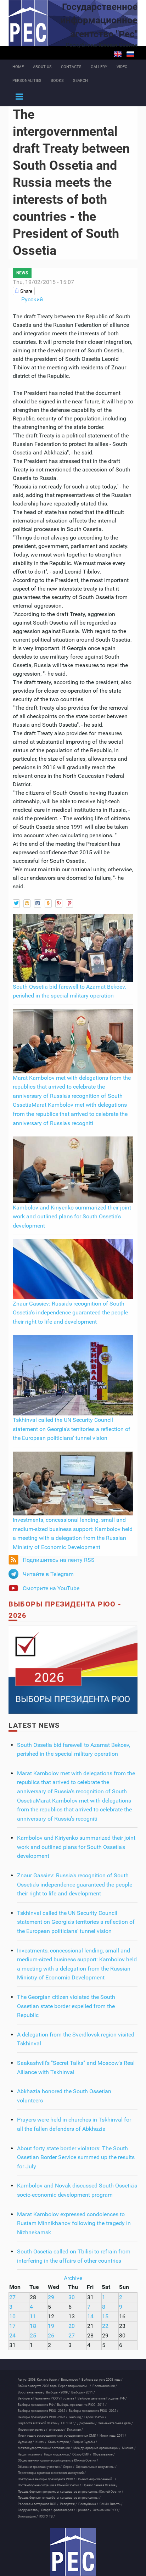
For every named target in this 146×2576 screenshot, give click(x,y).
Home (18, 67)
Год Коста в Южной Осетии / (39, 2423)
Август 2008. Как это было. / (39, 2380)
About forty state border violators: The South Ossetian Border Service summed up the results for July (76, 2157)
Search (80, 81)
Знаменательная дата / (116, 2423)
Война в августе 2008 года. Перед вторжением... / (54, 2386)
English (118, 54)
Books (57, 81)
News (22, 273)
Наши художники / (57, 2454)
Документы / (87, 2423)
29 (51, 2297)
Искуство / (75, 2430)
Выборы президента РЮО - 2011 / (82, 2405)
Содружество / (29, 2510)
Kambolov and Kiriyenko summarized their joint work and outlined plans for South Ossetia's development (72, 1217)
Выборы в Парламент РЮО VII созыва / (47, 2398)
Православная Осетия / (100, 2485)
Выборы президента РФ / (37, 2405)
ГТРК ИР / (68, 2423)
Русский (130, 54)
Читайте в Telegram (48, 1574)
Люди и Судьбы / (85, 2442)
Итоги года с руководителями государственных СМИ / (58, 2436)
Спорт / (47, 2510)
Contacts (71, 67)
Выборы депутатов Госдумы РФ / (102, 2398)
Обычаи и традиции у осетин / (40, 2467)
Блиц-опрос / (71, 2380)
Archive (73, 2278)
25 (33, 2335)
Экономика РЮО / (106, 2510)
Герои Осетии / (95, 2417)
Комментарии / (59, 2442)
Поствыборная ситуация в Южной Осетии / (49, 2485)
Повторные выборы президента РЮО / (46, 2479)
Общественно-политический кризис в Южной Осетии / (58, 2460)
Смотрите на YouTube (51, 1588)
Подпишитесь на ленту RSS (59, 1560)
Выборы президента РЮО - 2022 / (94, 2411)
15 (105, 2316)
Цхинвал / (84, 2510)
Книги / (41, 2442)
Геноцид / (76, 2417)
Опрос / (69, 2467)
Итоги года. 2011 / (113, 2436)
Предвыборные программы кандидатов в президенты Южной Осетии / (71, 2492)
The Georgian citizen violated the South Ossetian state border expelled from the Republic (66, 2006)
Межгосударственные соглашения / (45, 2448)
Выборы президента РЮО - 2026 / (43, 2417)
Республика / (88, 2504)
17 (12, 2326)
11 (33, 2316)
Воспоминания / (105, 2386)
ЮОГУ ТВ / (47, 2516)
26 (51, 2335)
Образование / (104, 2454)
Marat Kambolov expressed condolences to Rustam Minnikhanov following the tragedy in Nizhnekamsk (74, 2223)
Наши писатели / (30, 2454)
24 (12, 2335)
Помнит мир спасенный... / (96, 2479)
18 (33, 2326)
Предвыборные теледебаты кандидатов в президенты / (59, 2498)
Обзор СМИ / (82, 2454)
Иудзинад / (26, 2442)
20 (72, 2326)
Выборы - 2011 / (83, 2392)
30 (72, 2297)
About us (42, 67)
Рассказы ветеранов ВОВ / (38, 2504)
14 (90, 2316)
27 (12, 2297)
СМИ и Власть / (111, 2504)
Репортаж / (68, 2504)
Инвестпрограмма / (33, 2430)
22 (105, 2326)
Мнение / (129, 2448)
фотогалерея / (64, 2510)
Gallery (99, 67)
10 (12, 2316)
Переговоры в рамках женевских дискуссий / (52, 2473)
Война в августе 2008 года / (102, 2380)
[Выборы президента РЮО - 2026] (73, 1669)
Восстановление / (31, 2392)
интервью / (57, 2430)
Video (122, 67)
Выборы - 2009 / (58, 2392)
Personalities (27, 81)
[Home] (73, 2552)
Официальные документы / (96, 2467)
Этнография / (28, 2516)
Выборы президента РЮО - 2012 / (43, 2411)
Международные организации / (97, 2448)
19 (51, 2326)
